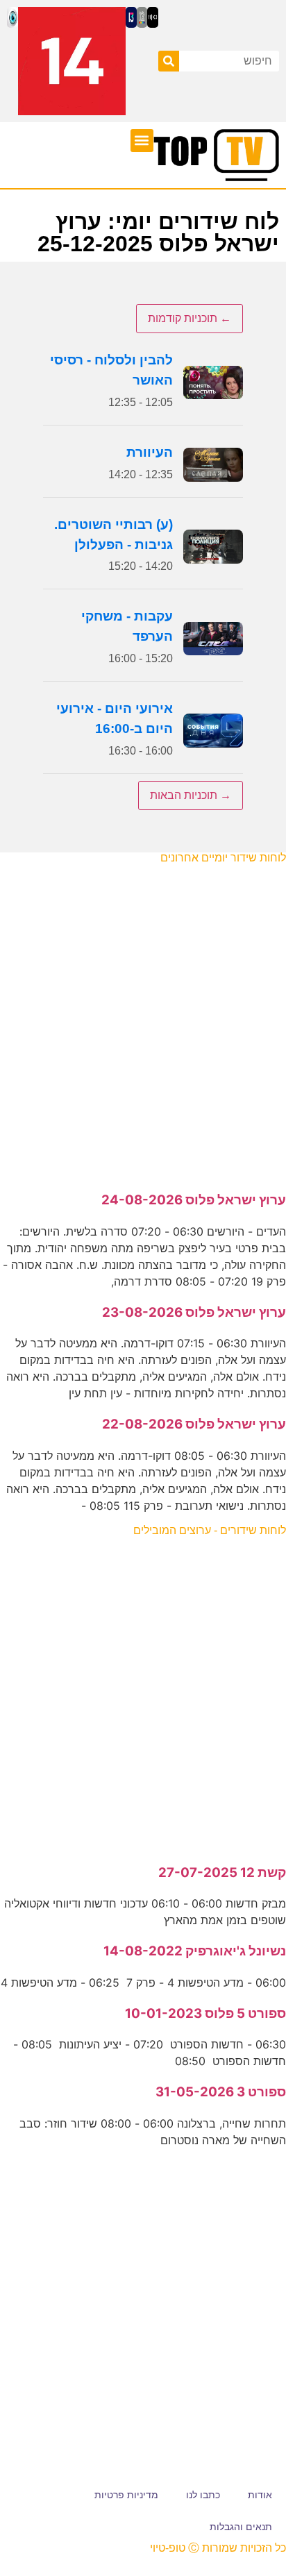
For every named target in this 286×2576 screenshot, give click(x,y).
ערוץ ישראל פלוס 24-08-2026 (194, 1200)
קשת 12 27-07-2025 (222, 1872)
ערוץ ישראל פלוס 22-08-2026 (194, 1424)
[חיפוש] (169, 61)
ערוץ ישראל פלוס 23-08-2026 (194, 1312)
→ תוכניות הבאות (191, 795)
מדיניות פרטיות (126, 2495)
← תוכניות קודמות (190, 318)
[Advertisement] (143, 1020)
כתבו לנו (203, 2495)
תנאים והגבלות (241, 2527)
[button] (142, 141)
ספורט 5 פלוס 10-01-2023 (205, 2013)
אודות (260, 2495)
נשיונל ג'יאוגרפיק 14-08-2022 (195, 1951)
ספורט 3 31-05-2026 (221, 2092)
